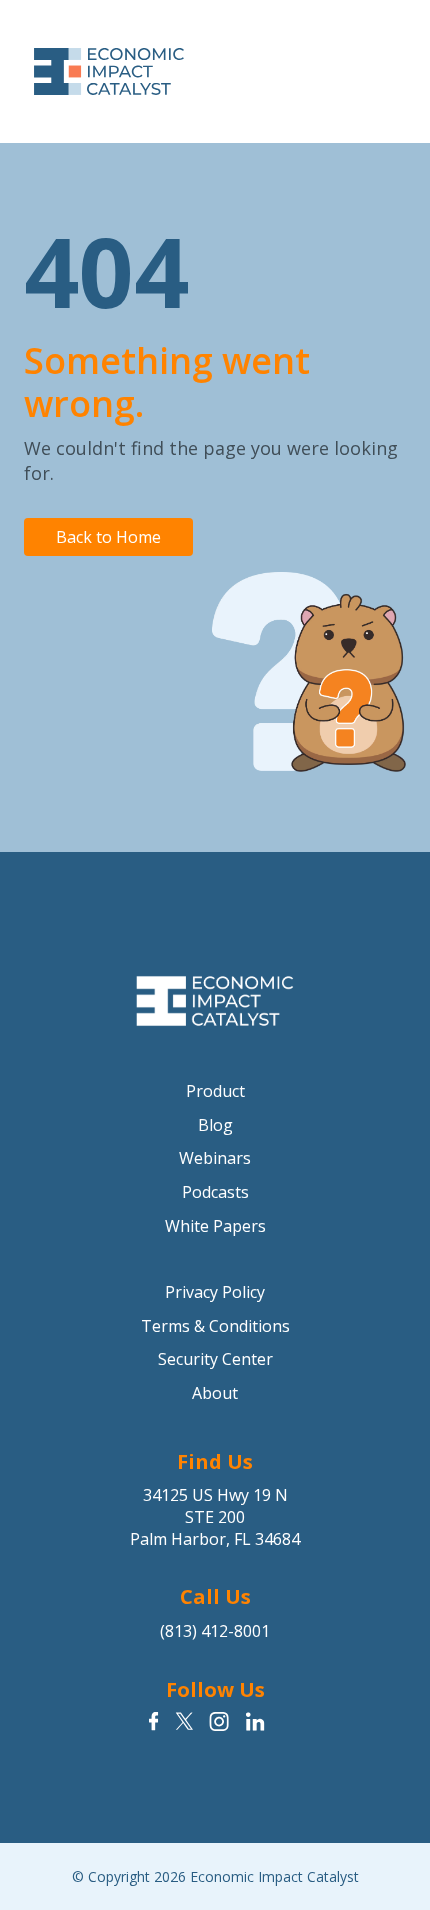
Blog (215, 1125)
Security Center (215, 1359)
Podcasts (215, 1192)
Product (215, 1091)
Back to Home (108, 537)
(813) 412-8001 (215, 1631)
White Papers (215, 1226)
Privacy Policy (215, 1292)
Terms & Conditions (215, 1326)
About (215, 1393)
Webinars (215, 1158)
